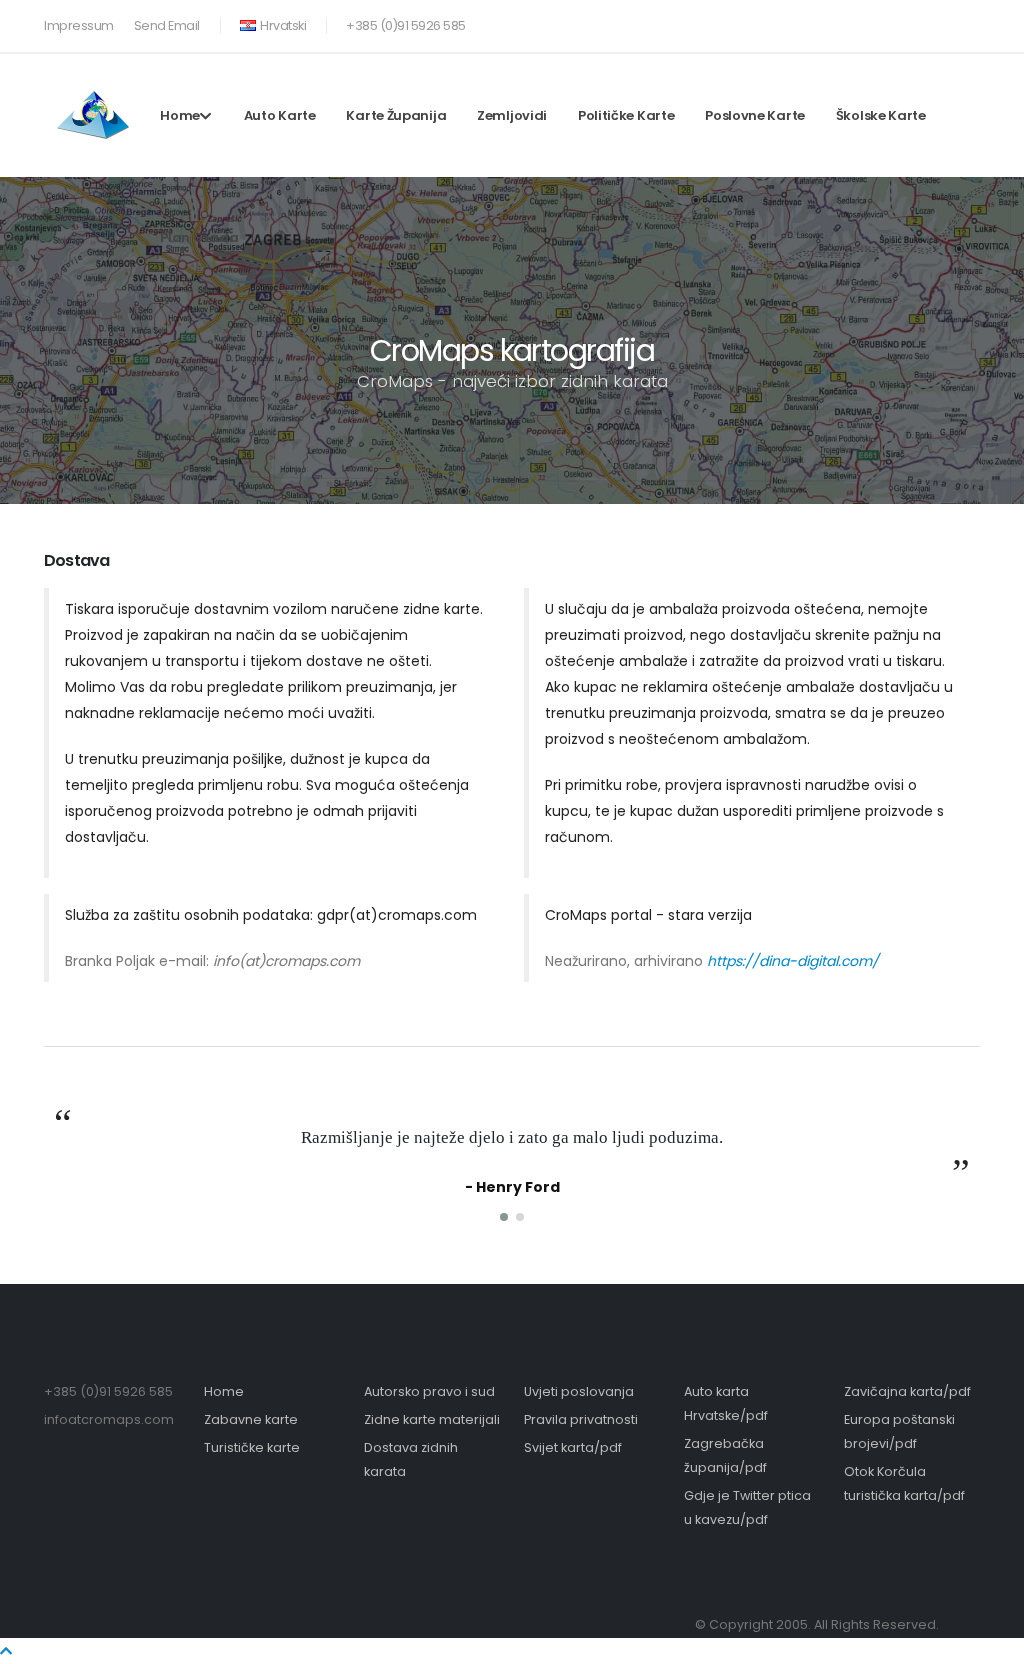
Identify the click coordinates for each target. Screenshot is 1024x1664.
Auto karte (280, 115)
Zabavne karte (251, 1419)
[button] (504, 1217)
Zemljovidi (512, 115)
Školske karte (881, 115)
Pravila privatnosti (581, 1419)
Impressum (79, 25)
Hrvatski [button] (282, 25)
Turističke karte (252, 1447)
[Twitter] (932, 22)
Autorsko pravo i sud (429, 1391)
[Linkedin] (965, 22)
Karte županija (396, 115)
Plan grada (199, 237)
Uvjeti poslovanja (579, 1391)
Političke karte (626, 115)
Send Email (167, 25)
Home (180, 115)
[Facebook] (899, 22)
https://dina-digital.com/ (793, 961)
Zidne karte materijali (432, 1419)
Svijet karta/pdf (573, 1447)
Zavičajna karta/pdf (907, 1391)
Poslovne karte (755, 115)
